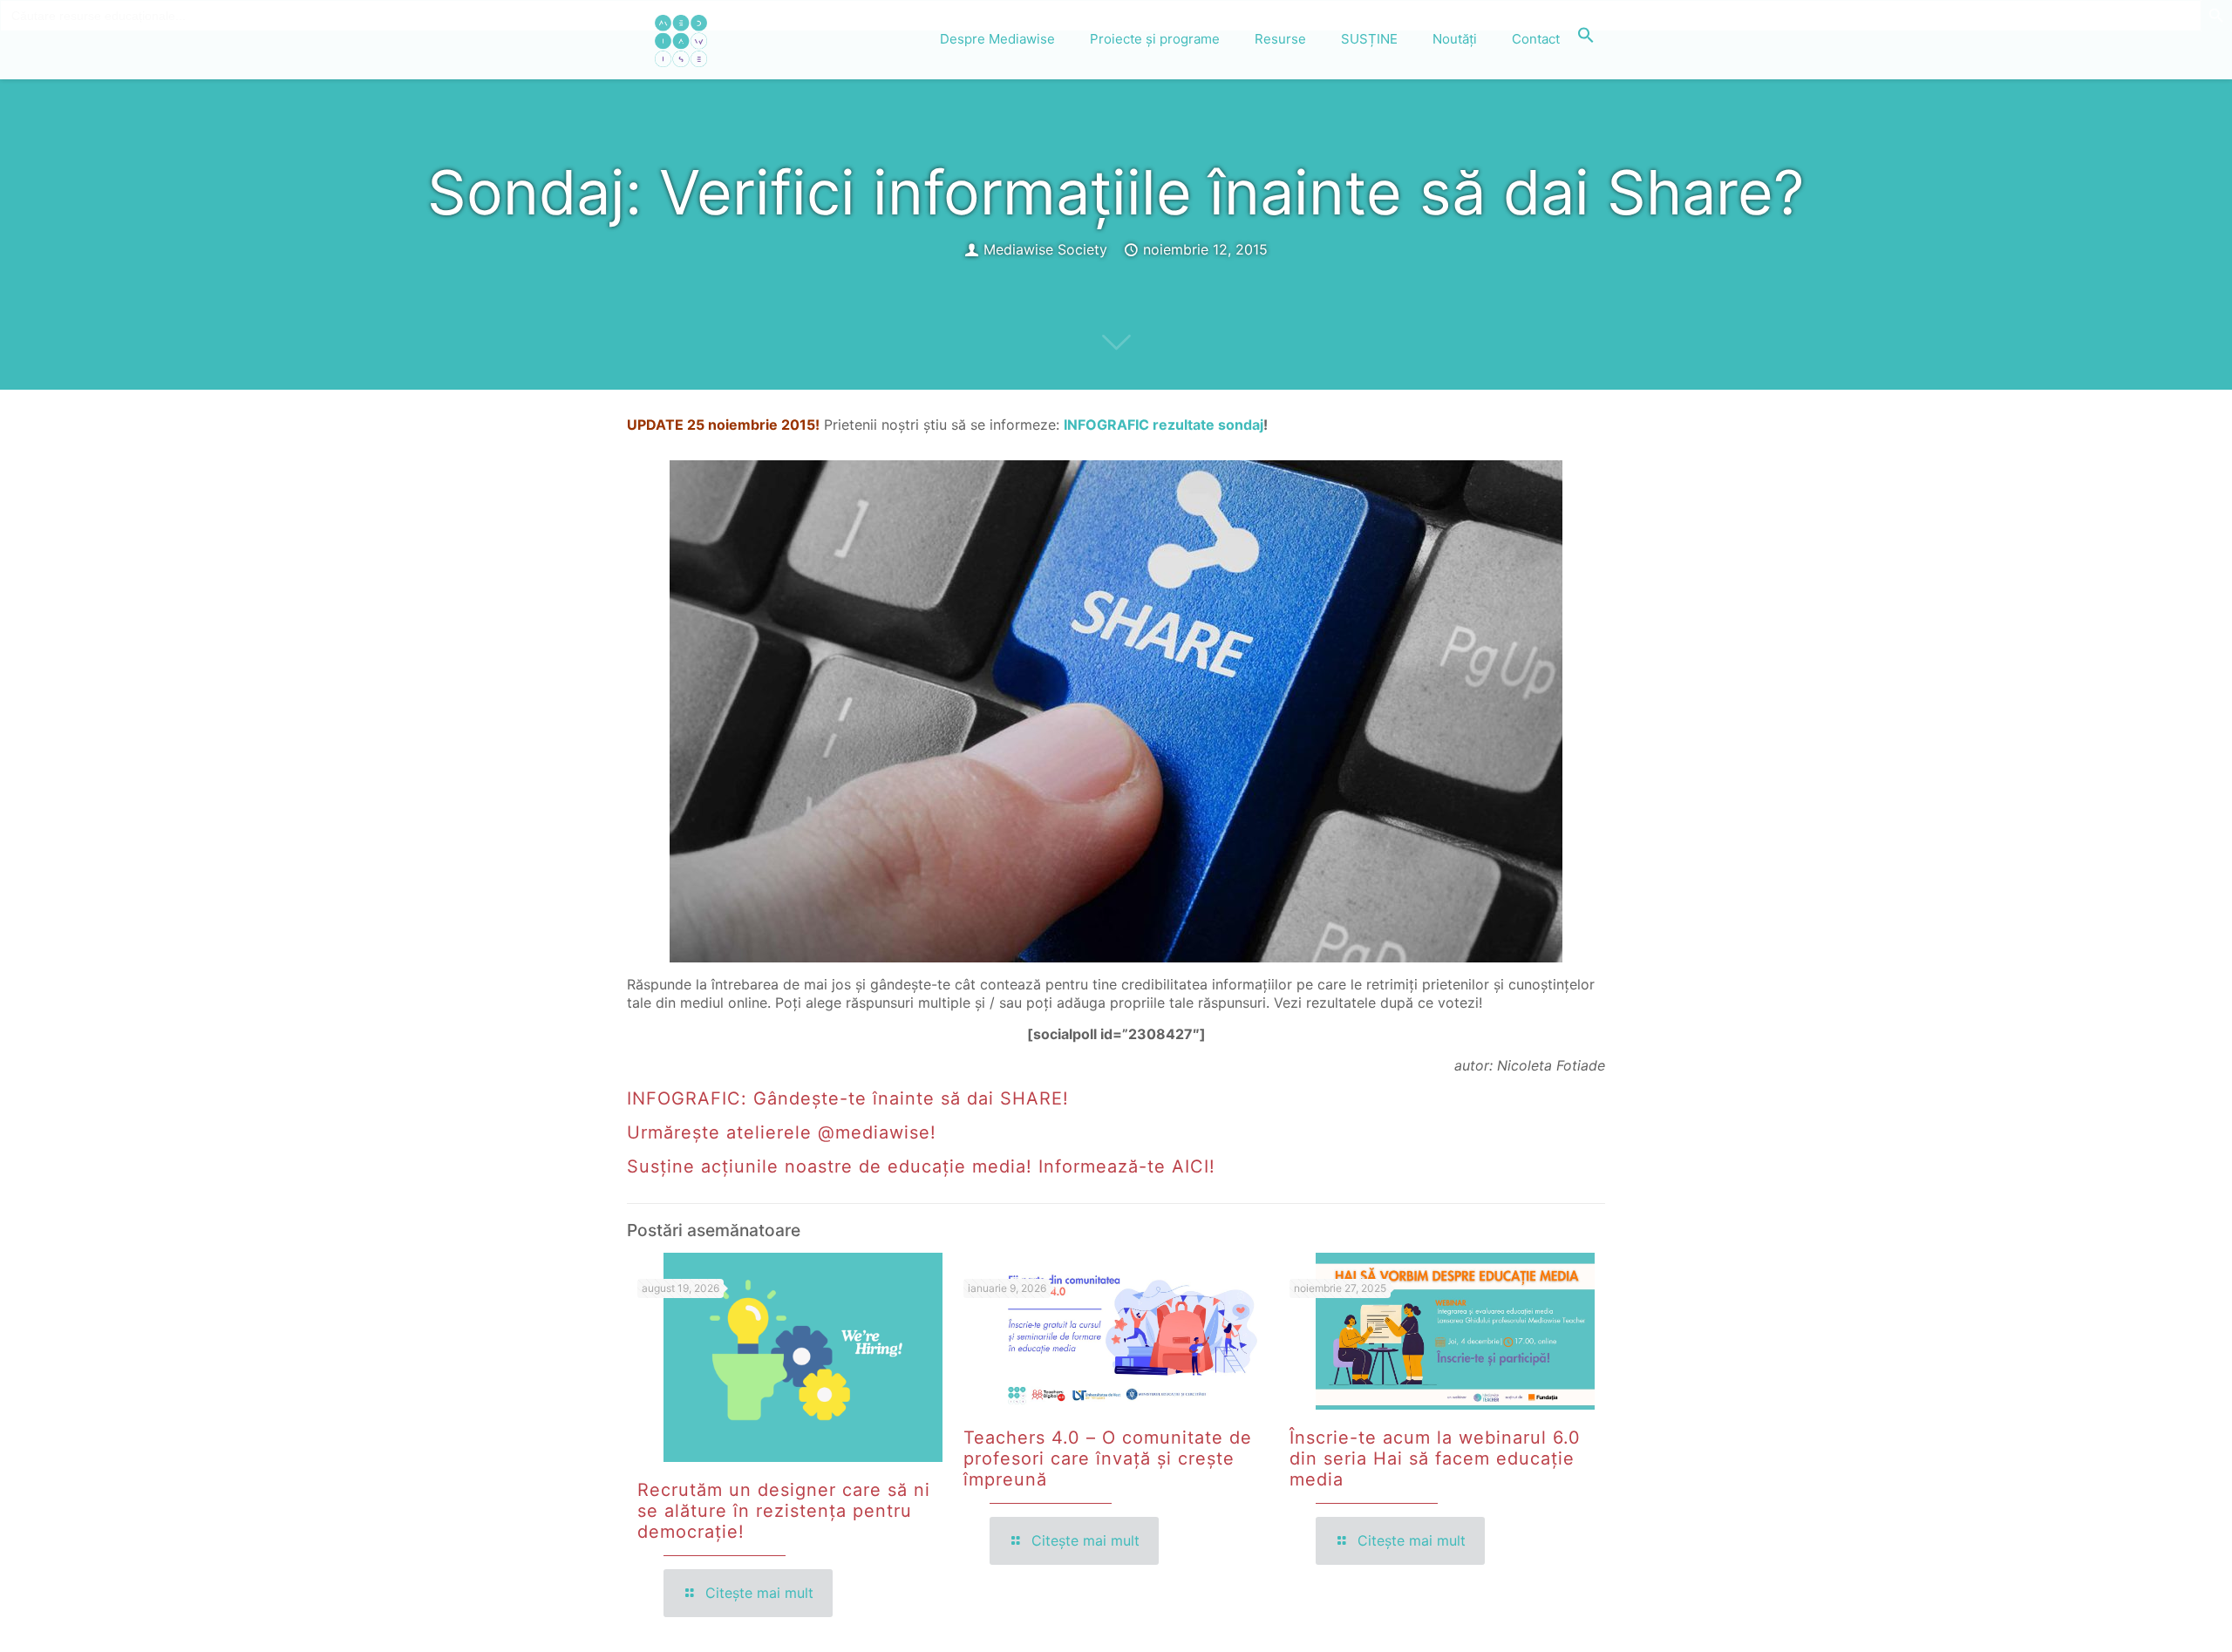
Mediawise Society (1045, 249)
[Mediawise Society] (681, 39)
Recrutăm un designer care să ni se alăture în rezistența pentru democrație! (784, 1511)
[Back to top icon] (2148, 1616)
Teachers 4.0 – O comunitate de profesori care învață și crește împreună (1108, 1458)
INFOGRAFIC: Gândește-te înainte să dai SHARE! (848, 1098)
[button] (1586, 39)
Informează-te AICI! (1127, 1166)
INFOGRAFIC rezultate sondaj (1164, 425)
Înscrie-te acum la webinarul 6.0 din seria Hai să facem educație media (1435, 1458)
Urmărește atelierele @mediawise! (785, 1132)
